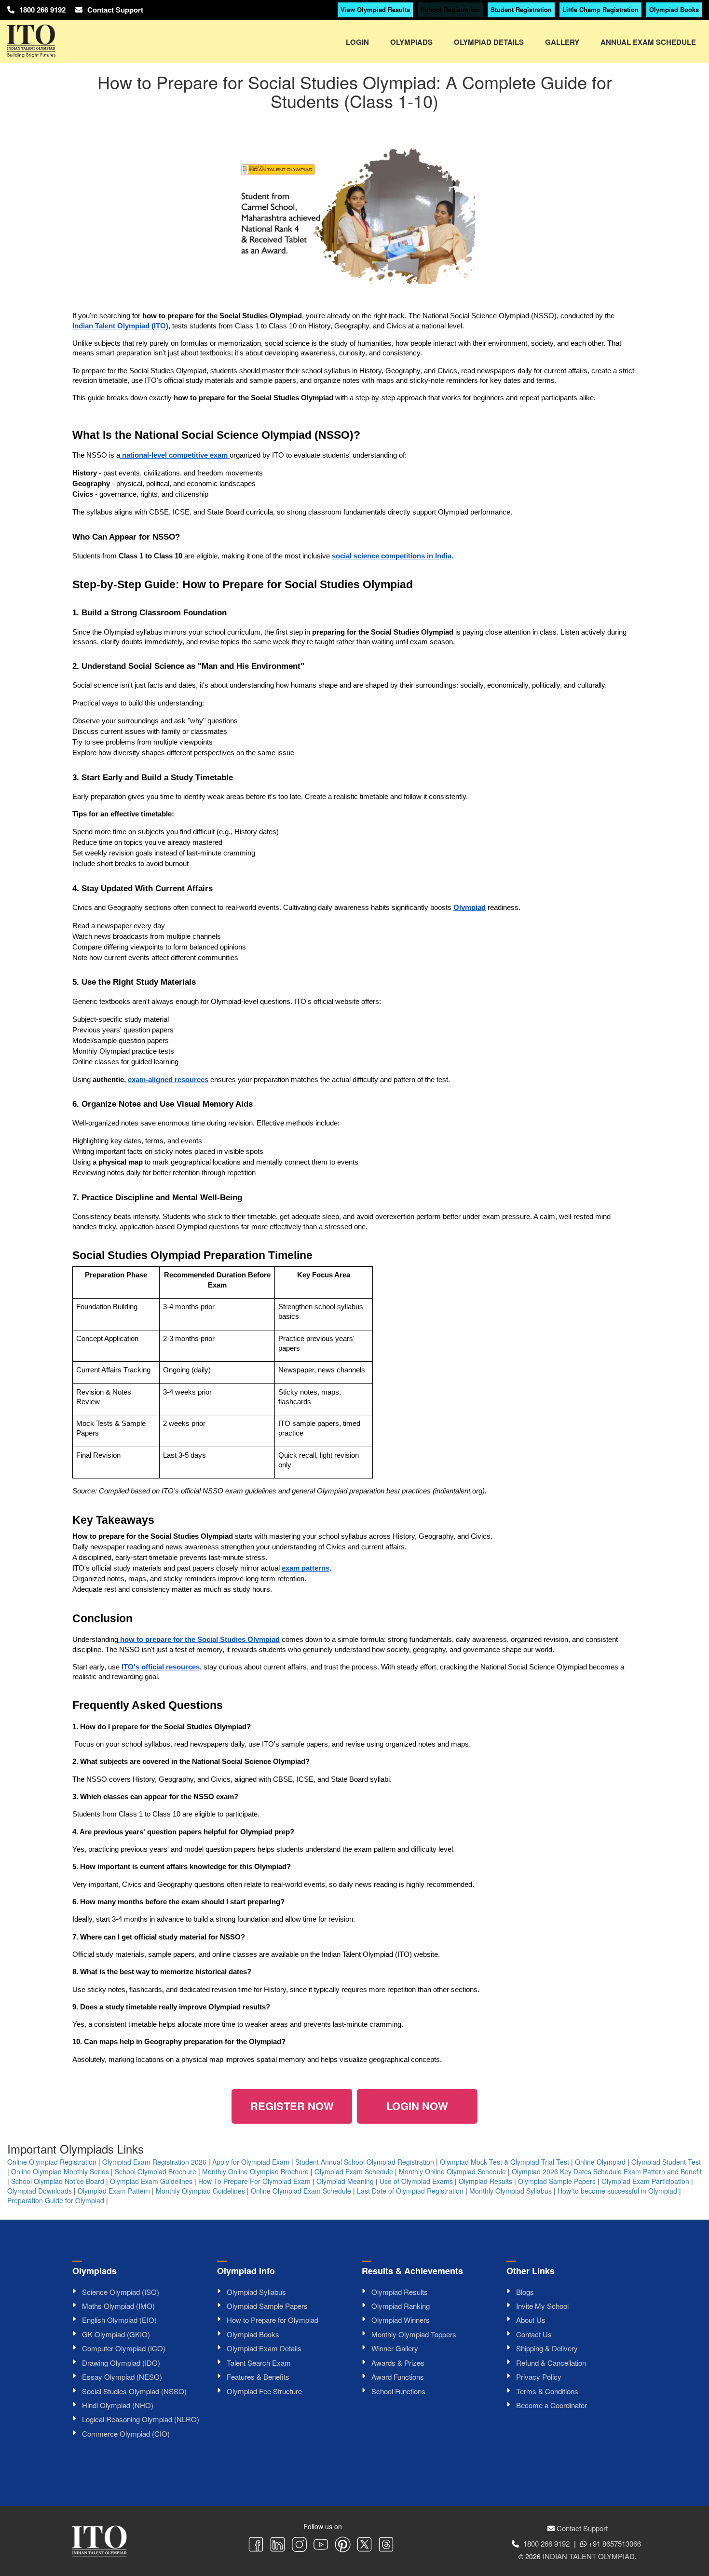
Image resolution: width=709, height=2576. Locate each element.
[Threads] (386, 2546)
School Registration (450, 9)
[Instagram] (299, 2546)
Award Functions (398, 2377)
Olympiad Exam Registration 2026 (154, 2162)
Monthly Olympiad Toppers (414, 2334)
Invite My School (542, 2306)
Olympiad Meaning (345, 2181)
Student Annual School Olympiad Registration (365, 2162)
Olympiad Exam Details (264, 2348)
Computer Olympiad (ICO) (124, 2348)
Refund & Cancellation (551, 2363)
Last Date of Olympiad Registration (410, 2191)
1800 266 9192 (42, 10)
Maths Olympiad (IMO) (118, 2306)
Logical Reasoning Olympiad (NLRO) (141, 2419)
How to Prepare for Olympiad (273, 2320)
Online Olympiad (600, 2162)
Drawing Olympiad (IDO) (121, 2363)
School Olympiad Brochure (156, 2171)
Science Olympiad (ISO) (121, 2292)
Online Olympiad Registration (52, 2162)
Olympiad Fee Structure (264, 2391)
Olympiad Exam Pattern (114, 2191)
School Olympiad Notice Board (58, 2181)
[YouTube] (321, 2546)
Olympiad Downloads (40, 2191)
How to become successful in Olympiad (617, 2191)
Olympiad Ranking (401, 2306)
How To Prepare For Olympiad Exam (254, 2181)
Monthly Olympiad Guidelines (200, 2191)
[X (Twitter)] (364, 2546)
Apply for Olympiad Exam (251, 2162)
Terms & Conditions (547, 2391)
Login (357, 42)
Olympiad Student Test (666, 2162)
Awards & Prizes (398, 2363)
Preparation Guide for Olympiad (56, 2200)
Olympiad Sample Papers (557, 2181)
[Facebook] (256, 2546)
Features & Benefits (258, 2377)
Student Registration (521, 9)
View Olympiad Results (375, 9)
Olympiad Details (489, 42)
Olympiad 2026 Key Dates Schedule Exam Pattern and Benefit (607, 2171)
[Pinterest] (343, 2546)
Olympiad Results (485, 2181)
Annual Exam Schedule (648, 42)
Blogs (525, 2292)
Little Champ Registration (600, 9)
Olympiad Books (674, 9)
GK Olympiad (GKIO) (116, 2334)
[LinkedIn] (278, 2546)
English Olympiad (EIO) (119, 2320)
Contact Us (534, 2334)
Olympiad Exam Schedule (354, 2171)
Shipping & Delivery (547, 2348)
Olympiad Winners (401, 2320)
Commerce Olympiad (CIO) (126, 2434)
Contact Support (115, 10)
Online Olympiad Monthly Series (60, 2171)
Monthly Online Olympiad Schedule (452, 2171)
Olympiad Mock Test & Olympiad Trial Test (504, 2162)
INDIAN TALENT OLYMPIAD (589, 2556)
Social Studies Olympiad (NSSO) (134, 2391)
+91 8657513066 (615, 2543)
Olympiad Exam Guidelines (151, 2181)
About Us (531, 2320)
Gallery (562, 42)
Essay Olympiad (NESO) (122, 2377)
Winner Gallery (395, 2348)
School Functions (398, 2391)
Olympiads (411, 42)
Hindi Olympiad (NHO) (118, 2405)
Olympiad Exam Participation (645, 2181)
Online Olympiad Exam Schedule (301, 2191)
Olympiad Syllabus (256, 2292)
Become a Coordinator (552, 2405)
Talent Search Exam (259, 2363)
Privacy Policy (539, 2377)
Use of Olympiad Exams (416, 2181)
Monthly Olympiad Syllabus (511, 2191)
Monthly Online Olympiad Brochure (255, 2171)
